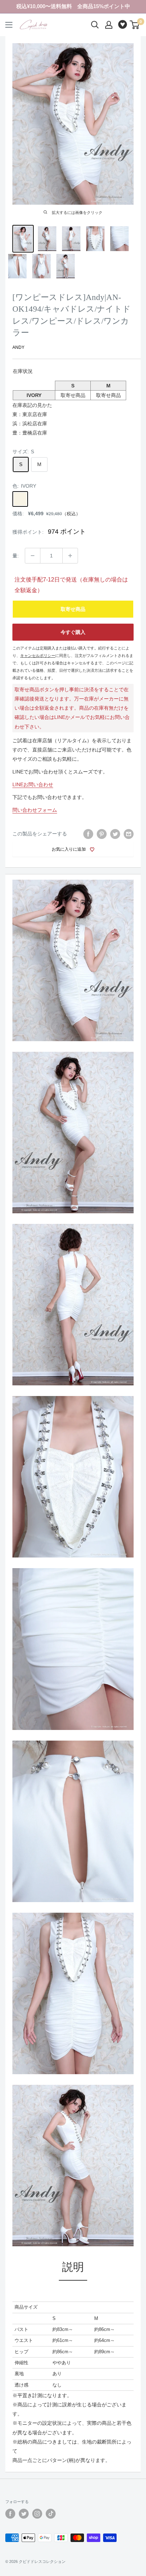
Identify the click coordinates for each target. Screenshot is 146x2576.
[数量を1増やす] (70, 556)
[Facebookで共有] (88, 834)
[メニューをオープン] (9, 25)
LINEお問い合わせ (33, 784)
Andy (18, 347)
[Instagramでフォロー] (37, 2514)
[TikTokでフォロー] (51, 2514)
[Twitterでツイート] (115, 834)
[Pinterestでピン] (102, 834)
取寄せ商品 (73, 609)
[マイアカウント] (109, 25)
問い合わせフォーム (35, 810)
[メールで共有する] (129, 834)
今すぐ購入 (73, 632)
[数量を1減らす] (33, 556)
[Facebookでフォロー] (10, 2514)
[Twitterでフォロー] (24, 2514)
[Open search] (95, 25)
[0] (135, 25)
